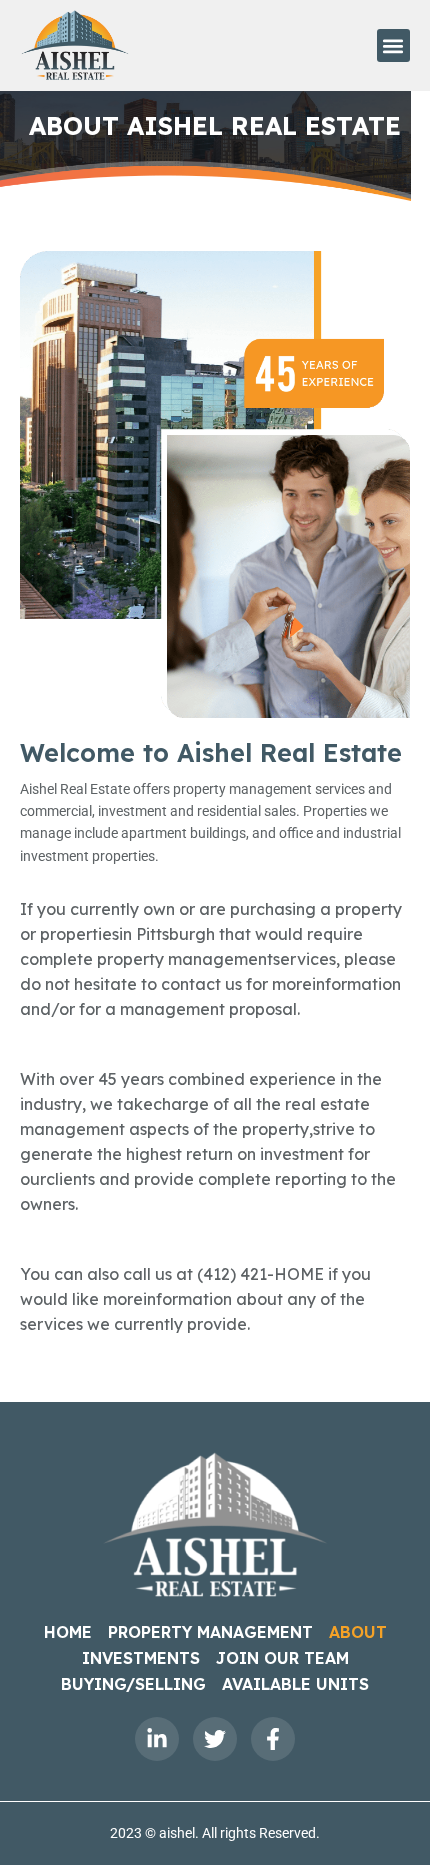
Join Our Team (282, 1658)
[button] (393, 45)
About (358, 1632)
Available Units (295, 1684)
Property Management (210, 1632)
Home (68, 1632)
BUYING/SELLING (133, 1684)
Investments (141, 1658)
